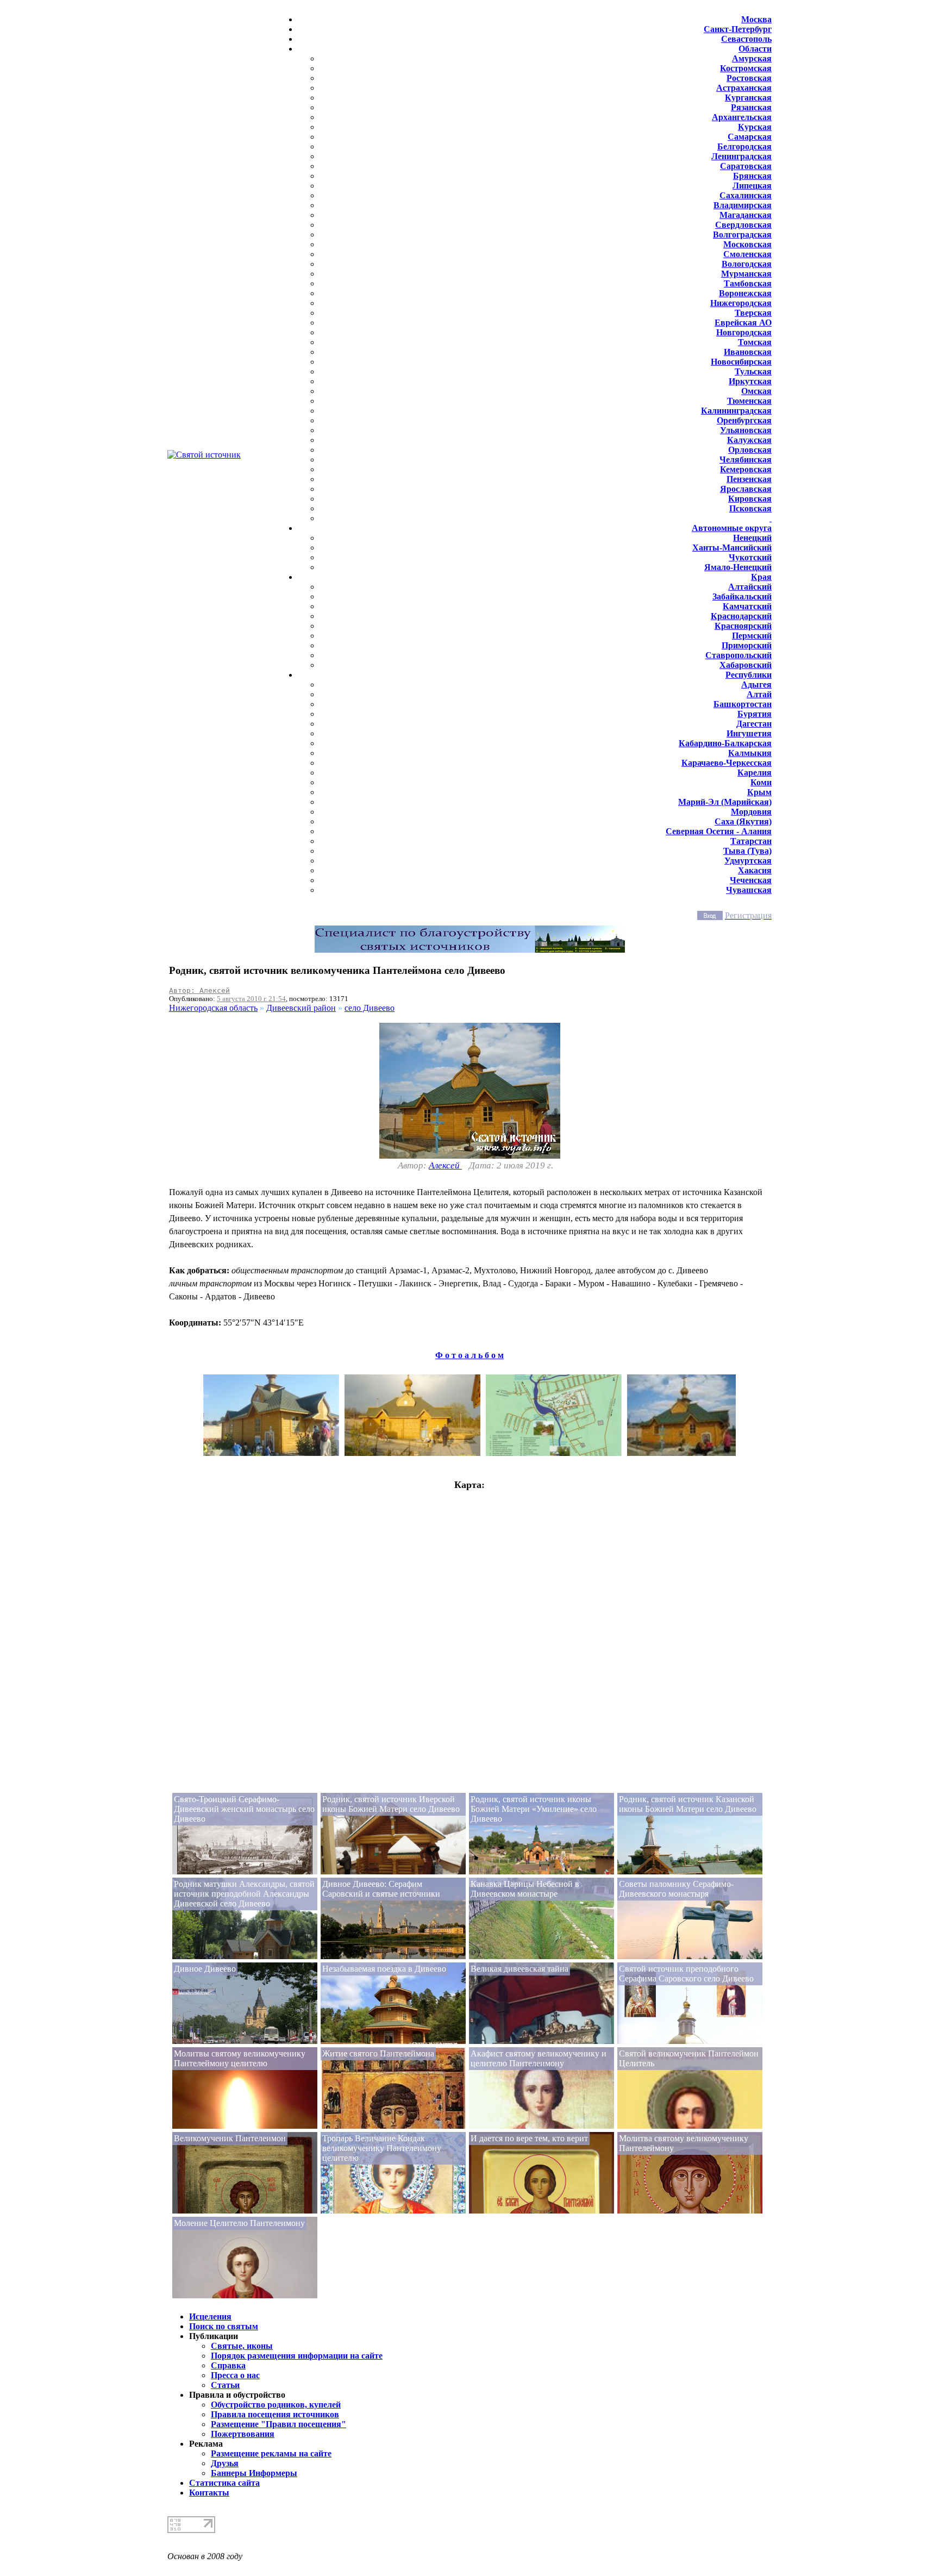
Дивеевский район (301, 1008)
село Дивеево (370, 1008)
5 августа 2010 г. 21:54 (251, 999)
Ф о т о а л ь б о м (469, 1355)
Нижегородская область (213, 1008)
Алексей (445, 1165)
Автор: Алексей (199, 990)
